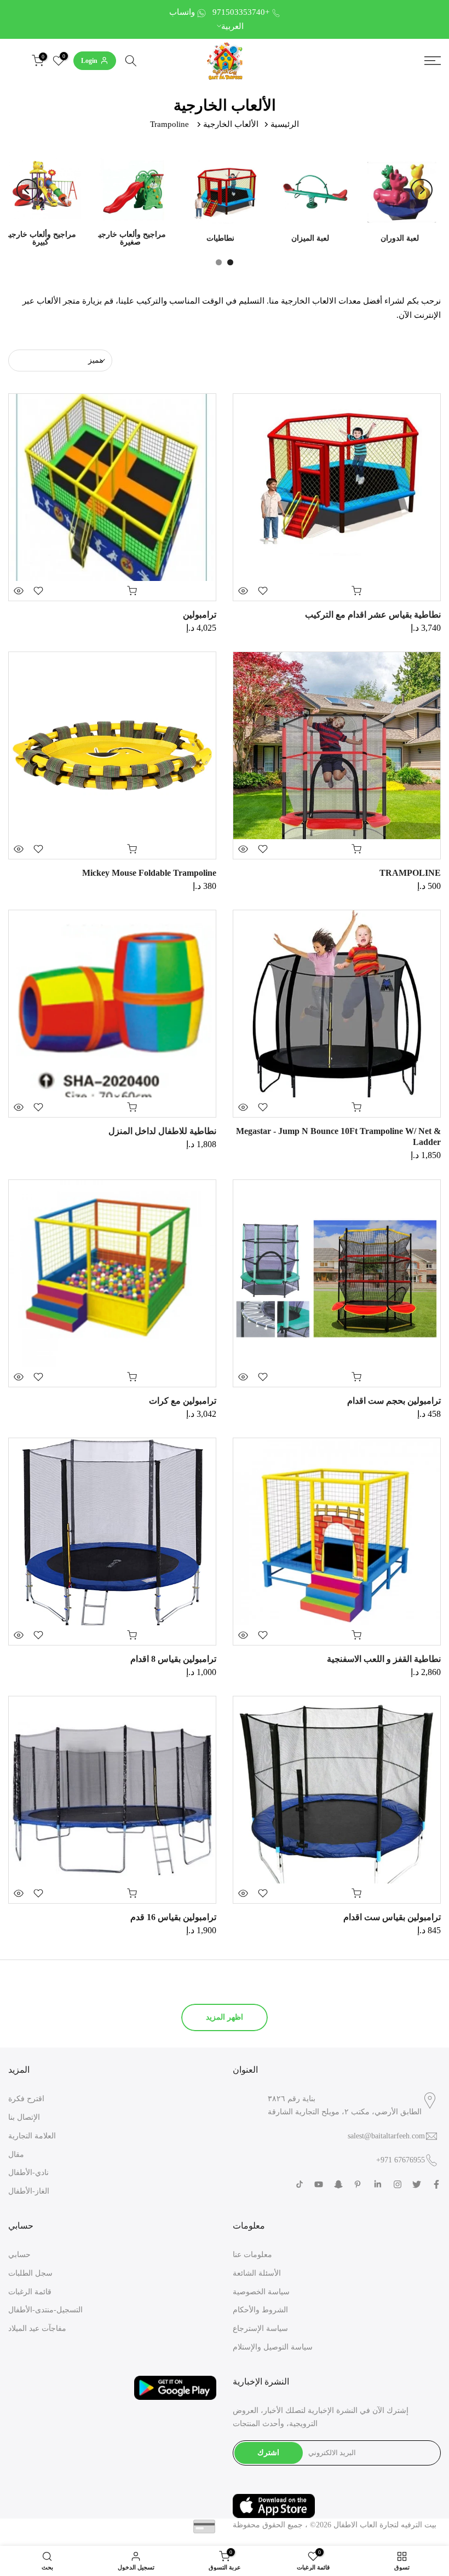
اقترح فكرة (26, 2099)
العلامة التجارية (32, 2136)
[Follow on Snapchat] (338, 2184)
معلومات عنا (252, 2255)
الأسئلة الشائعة (257, 2273)
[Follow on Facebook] (436, 2184)
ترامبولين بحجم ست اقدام (394, 1401)
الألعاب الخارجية (231, 124)
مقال (16, 2155)
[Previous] (27, 190)
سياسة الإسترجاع (260, 2328)
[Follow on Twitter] (417, 2184)
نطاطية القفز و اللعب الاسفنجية (384, 1659)
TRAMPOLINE (410, 873)
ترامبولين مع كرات (183, 1401)
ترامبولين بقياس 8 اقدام (173, 1659)
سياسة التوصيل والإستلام (273, 2347)
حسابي (19, 2255)
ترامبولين (198, 615)
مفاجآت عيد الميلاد (37, 2328)
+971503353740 (241, 12)
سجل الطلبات (30, 2273)
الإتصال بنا (24, 2117)
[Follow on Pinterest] (358, 2184)
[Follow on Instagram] (398, 2184)
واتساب (182, 12)
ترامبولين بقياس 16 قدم (173, 1917)
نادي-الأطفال (28, 2173)
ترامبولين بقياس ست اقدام (392, 1917)
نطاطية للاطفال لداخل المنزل (162, 1131)
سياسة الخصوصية (261, 2292)
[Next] (422, 190)
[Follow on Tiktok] (300, 2184)
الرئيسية (285, 124)
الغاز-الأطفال (29, 2191)
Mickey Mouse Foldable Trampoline (149, 873)
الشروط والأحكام (260, 2310)
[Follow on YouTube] (319, 2184)
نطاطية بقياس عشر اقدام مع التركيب (373, 615)
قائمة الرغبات (30, 2292)
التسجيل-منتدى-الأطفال (45, 2310)
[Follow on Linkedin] (378, 2184)
